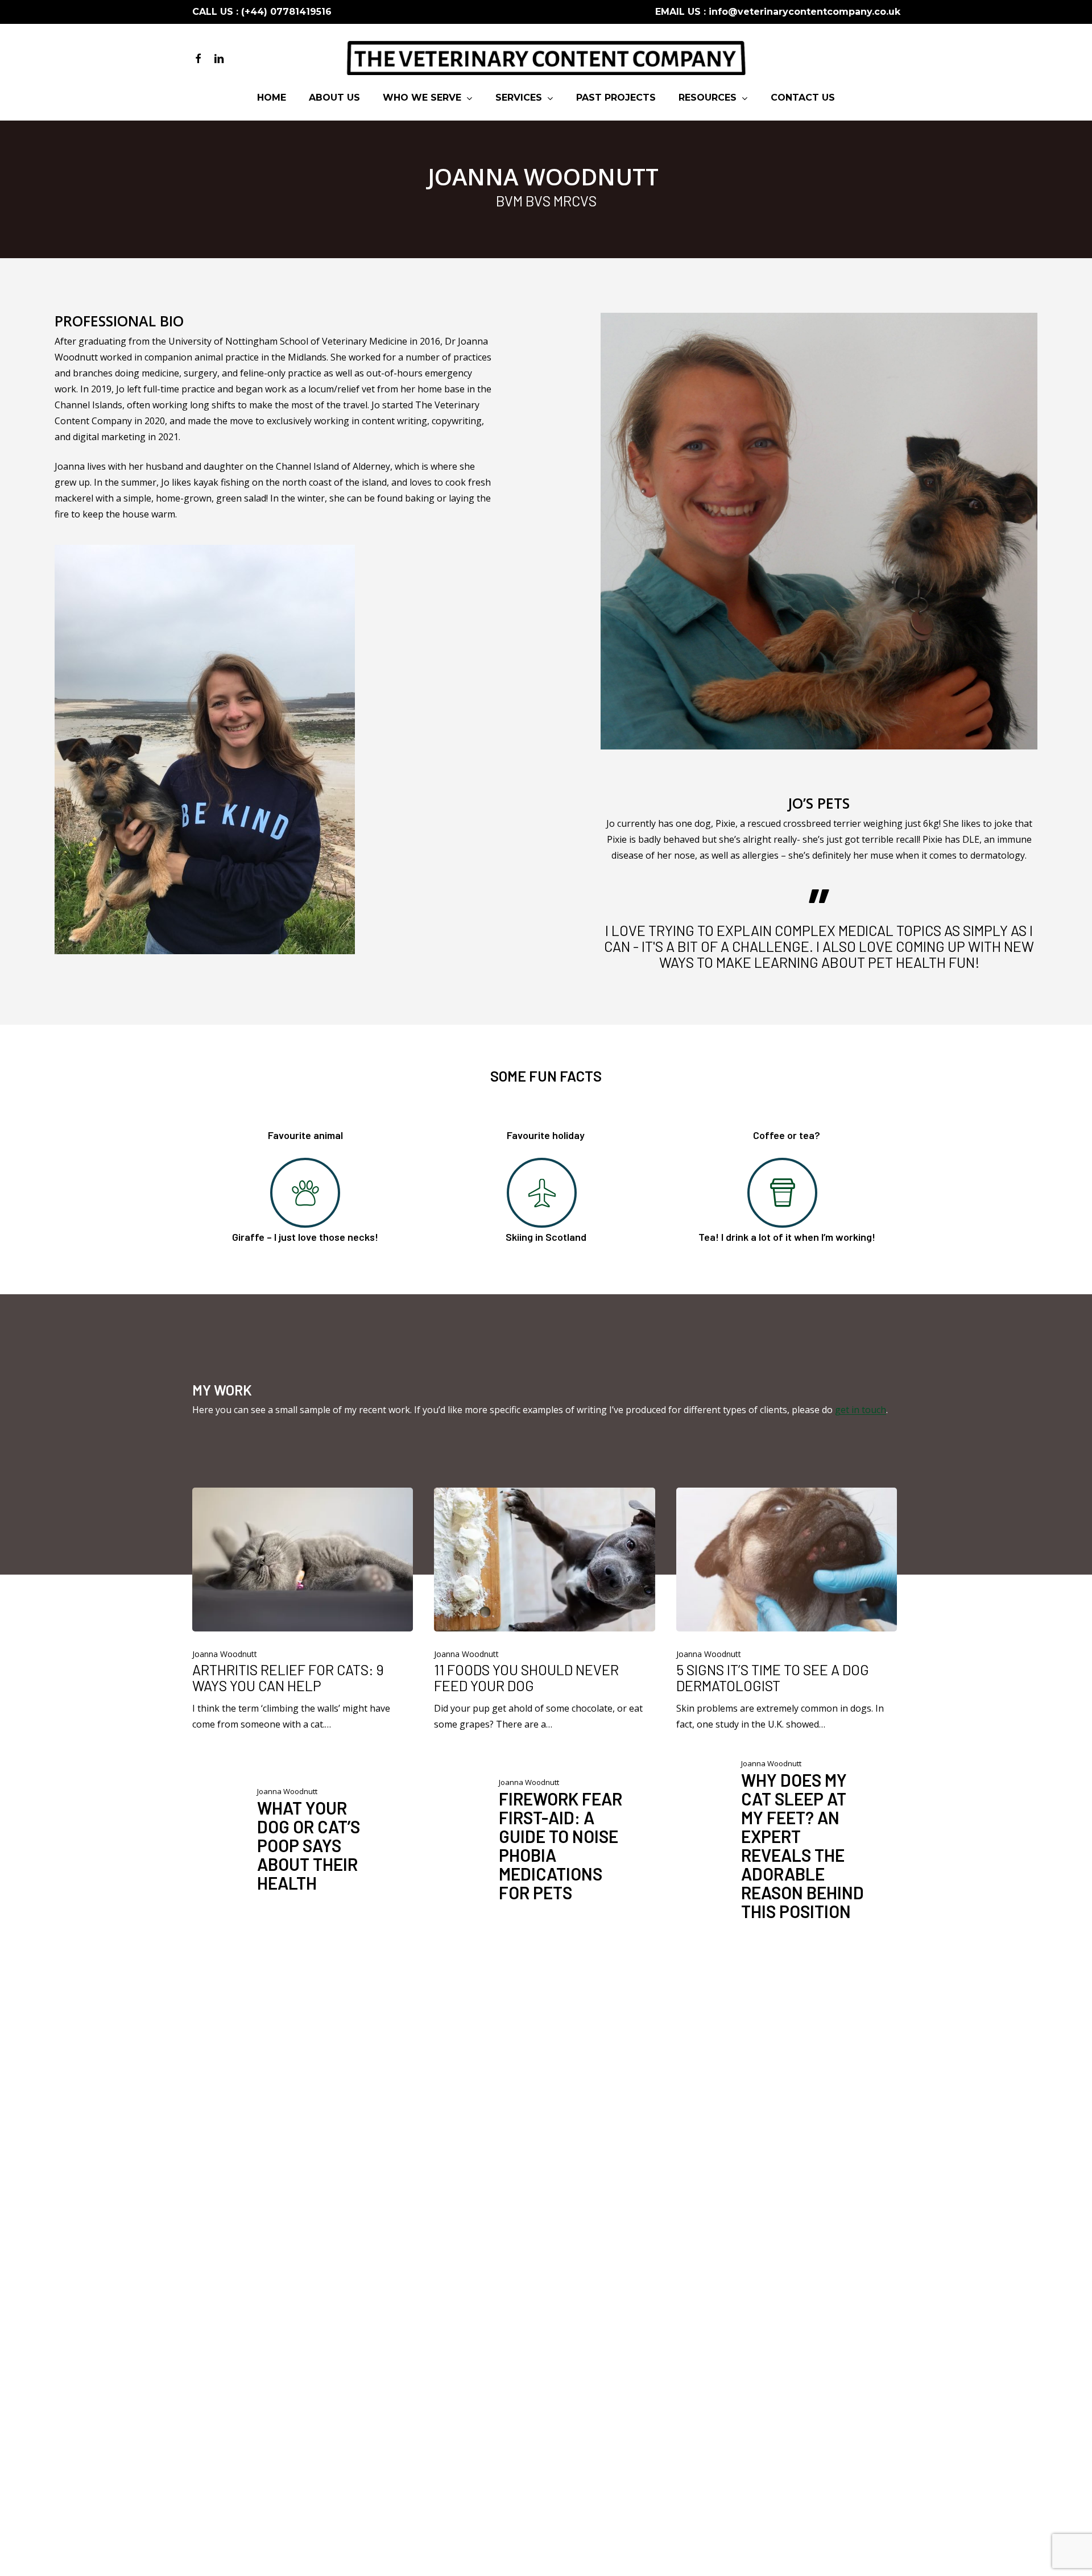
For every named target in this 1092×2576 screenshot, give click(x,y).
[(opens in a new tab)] (303, 1610)
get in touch (861, 1410)
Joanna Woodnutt (225, 1654)
